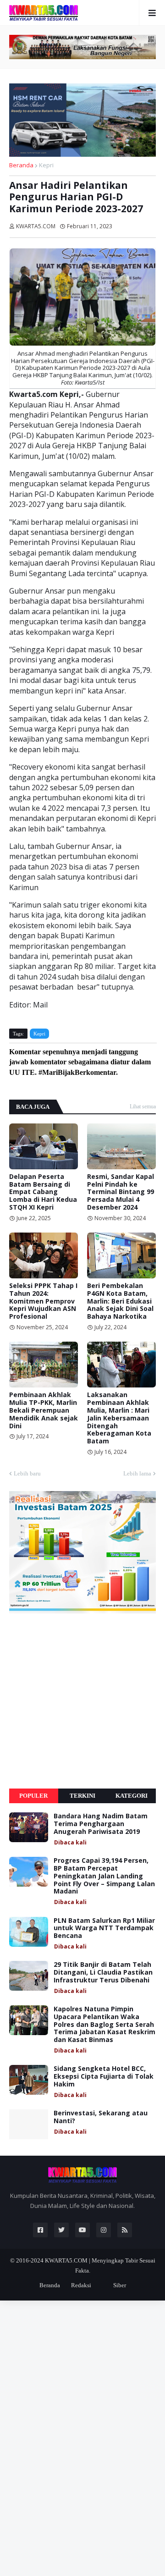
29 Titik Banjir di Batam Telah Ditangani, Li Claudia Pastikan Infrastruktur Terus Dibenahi (103, 1972)
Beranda (21, 165)
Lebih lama (137, 1473)
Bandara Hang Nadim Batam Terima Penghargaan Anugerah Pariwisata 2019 (101, 1824)
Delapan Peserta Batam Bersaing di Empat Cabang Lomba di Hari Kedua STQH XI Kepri (43, 1192)
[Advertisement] (82, 1701)
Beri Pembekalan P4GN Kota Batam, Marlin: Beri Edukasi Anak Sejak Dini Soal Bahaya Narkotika (120, 1301)
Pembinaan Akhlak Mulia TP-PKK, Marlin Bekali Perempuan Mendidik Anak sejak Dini (44, 1410)
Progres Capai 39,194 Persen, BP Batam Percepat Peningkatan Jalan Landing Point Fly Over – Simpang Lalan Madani (104, 1876)
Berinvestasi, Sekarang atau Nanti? (101, 2117)
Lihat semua (143, 1106)
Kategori (132, 1796)
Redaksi (81, 2285)
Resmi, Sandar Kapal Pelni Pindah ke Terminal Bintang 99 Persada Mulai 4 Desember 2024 (121, 1192)
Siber (120, 2285)
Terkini (82, 1796)
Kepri (46, 165)
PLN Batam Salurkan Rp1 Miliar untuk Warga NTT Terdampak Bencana (104, 1928)
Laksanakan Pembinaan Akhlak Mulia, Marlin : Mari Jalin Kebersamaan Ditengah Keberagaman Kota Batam (119, 1418)
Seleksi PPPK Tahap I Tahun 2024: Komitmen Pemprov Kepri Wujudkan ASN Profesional (43, 1301)
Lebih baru (27, 1473)
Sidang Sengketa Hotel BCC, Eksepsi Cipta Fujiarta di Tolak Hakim (104, 2076)
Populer (33, 1796)
